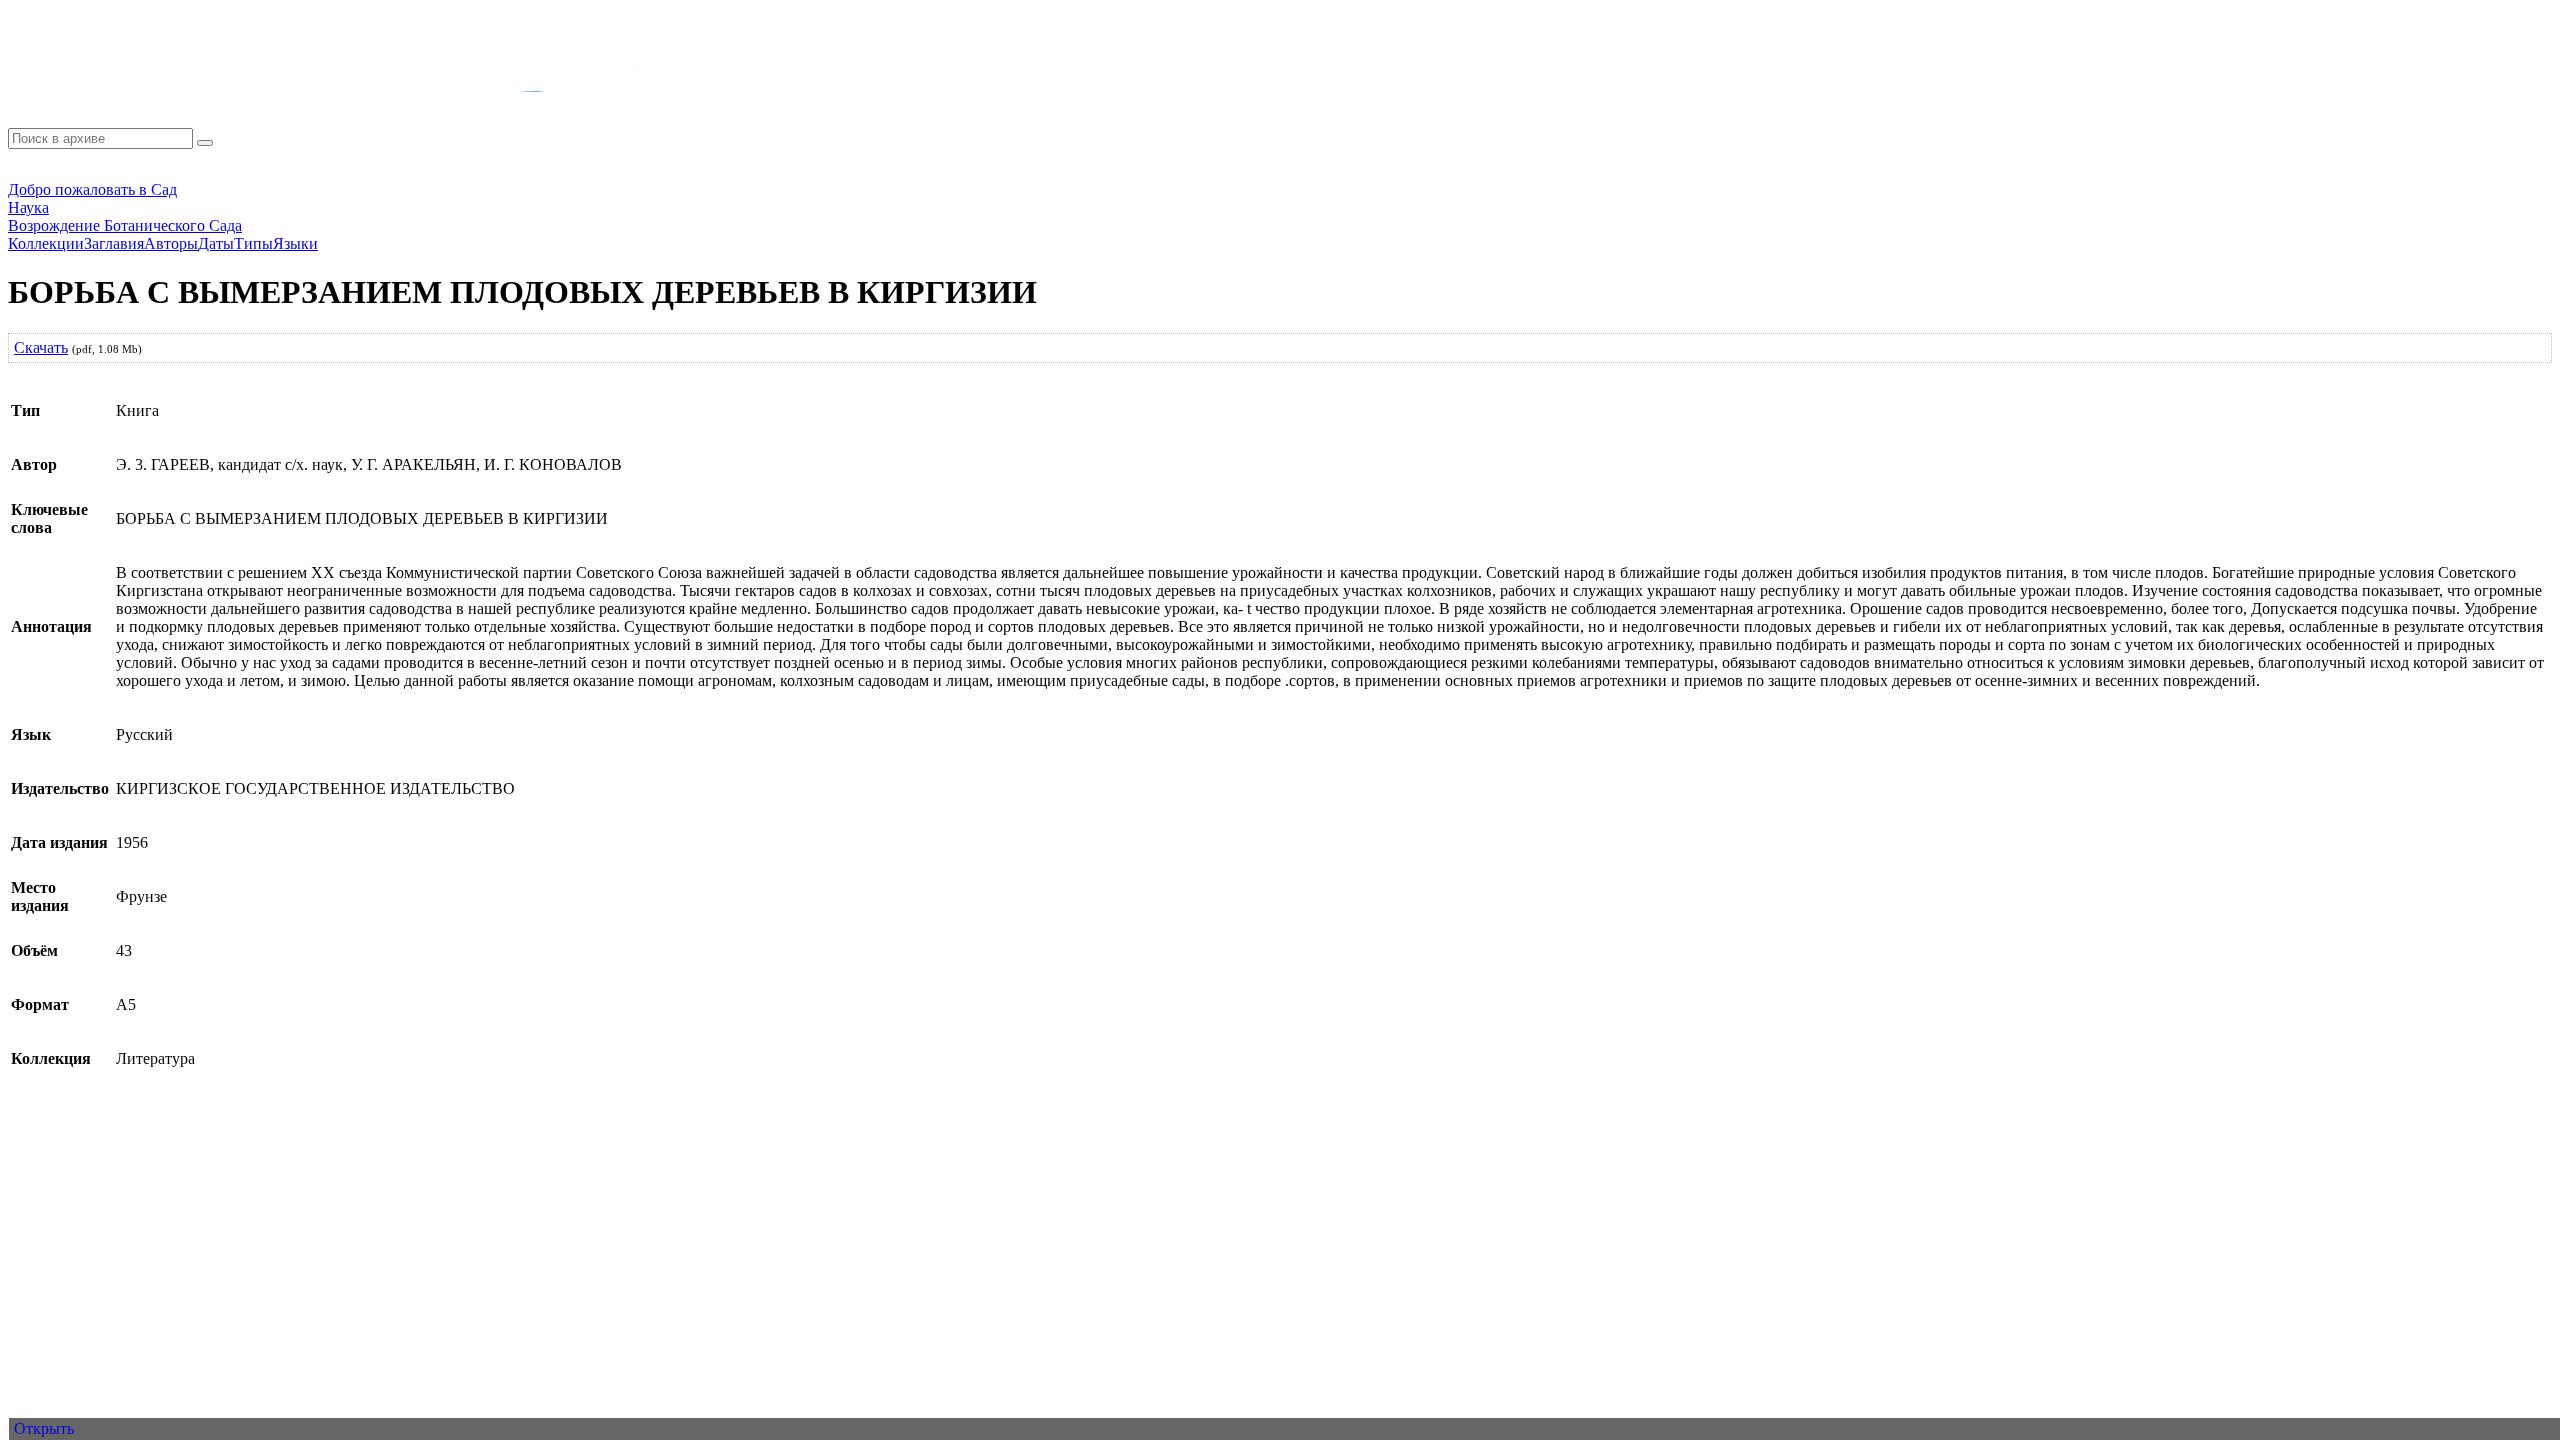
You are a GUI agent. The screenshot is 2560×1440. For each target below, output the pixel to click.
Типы (253, 243)
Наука (28, 207)
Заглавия (114, 243)
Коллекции (46, 243)
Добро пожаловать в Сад (92, 189)
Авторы (171, 243)
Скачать (41, 347)
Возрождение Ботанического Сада (125, 225)
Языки (295, 243)
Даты (216, 243)
